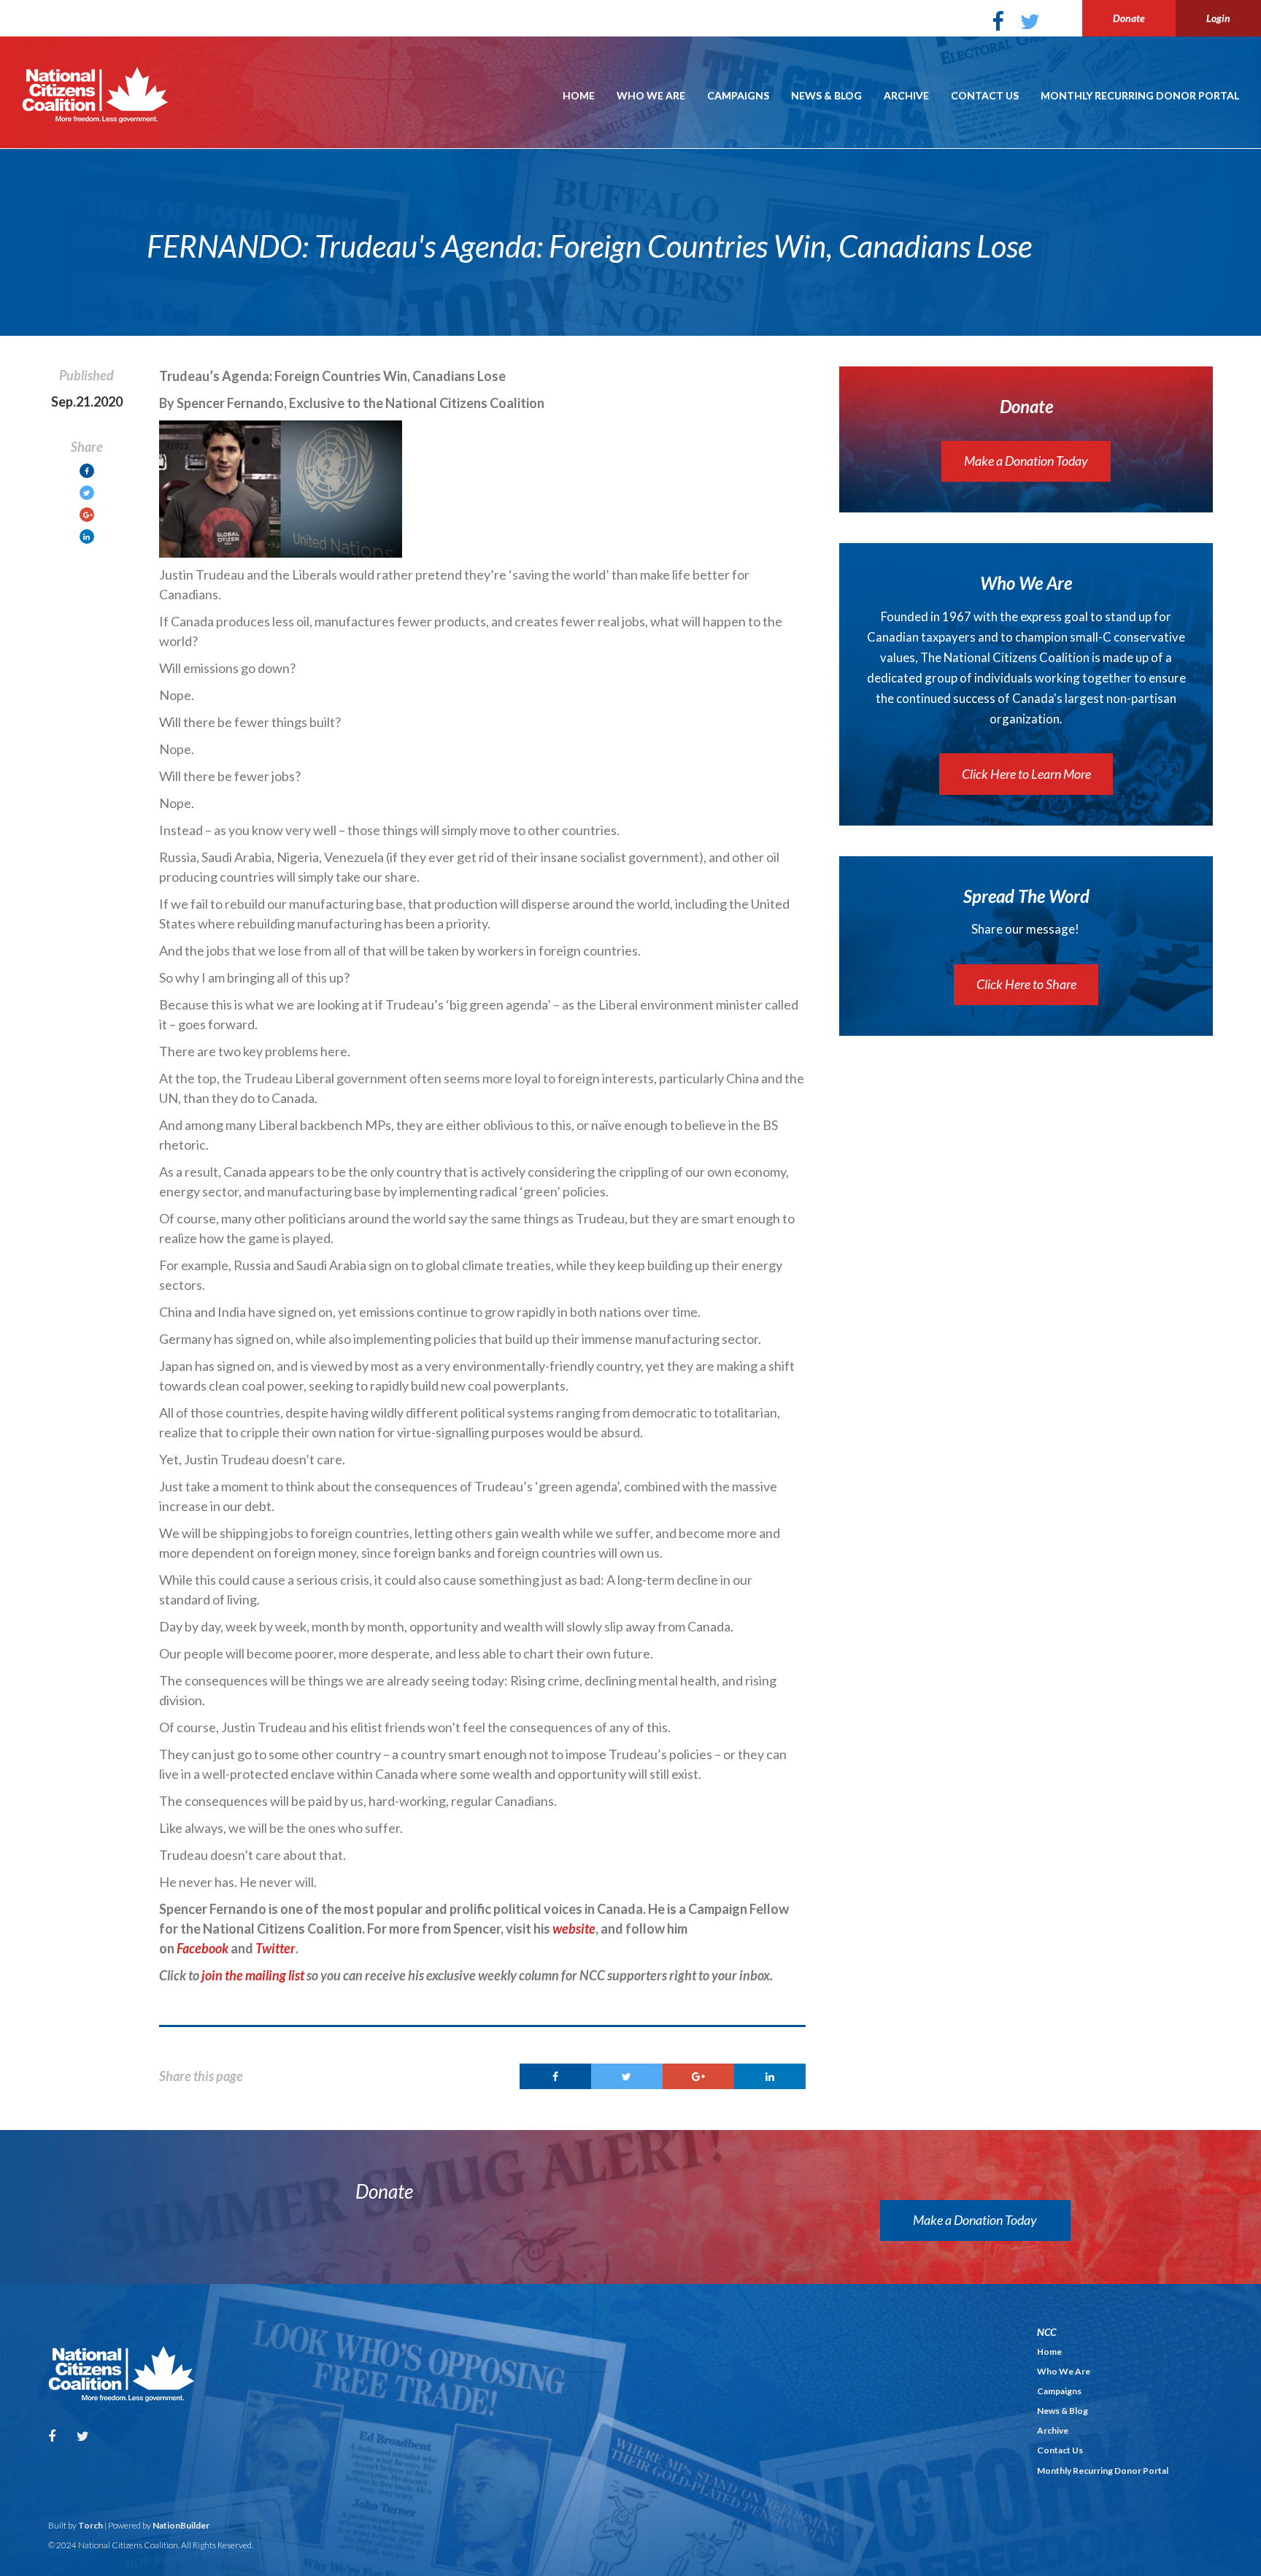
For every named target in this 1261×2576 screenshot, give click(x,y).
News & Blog (826, 95)
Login (1218, 18)
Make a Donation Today (1026, 461)
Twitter (275, 1948)
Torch (90, 2525)
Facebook (203, 1948)
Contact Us (985, 95)
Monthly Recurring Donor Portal (1140, 95)
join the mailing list (253, 1975)
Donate (1129, 18)
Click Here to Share (1026, 984)
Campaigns (738, 95)
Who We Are (651, 95)
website (574, 1929)
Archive (906, 95)
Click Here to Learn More (1026, 774)
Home (579, 95)
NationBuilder (181, 2525)
